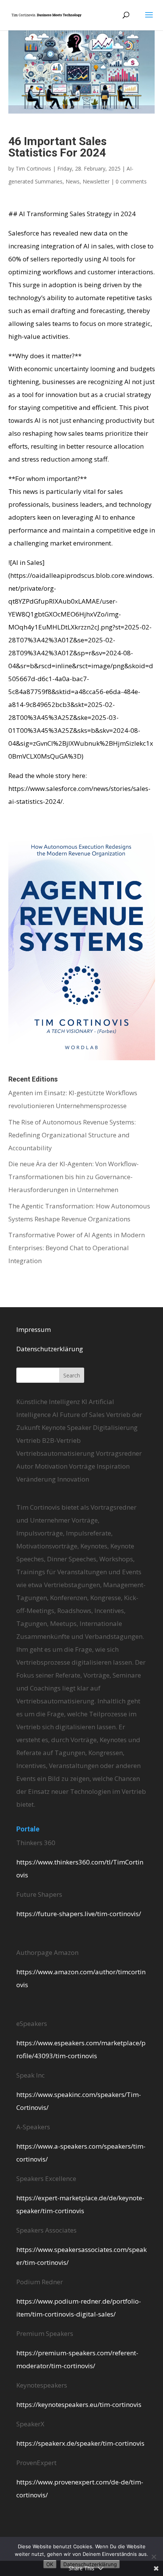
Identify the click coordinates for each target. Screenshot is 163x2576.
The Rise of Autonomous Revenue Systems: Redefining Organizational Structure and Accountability (72, 1135)
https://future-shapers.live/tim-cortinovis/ (79, 1914)
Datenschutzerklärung (50, 1349)
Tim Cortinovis (33, 168)
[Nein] (154, 2557)
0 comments (131, 181)
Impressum (34, 1329)
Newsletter (96, 181)
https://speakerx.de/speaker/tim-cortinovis (80, 2443)
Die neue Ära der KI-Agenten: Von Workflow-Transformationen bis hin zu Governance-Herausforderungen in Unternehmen (74, 1177)
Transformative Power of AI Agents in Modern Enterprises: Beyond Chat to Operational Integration (77, 1248)
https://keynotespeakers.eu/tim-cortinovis (79, 2404)
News (73, 181)
